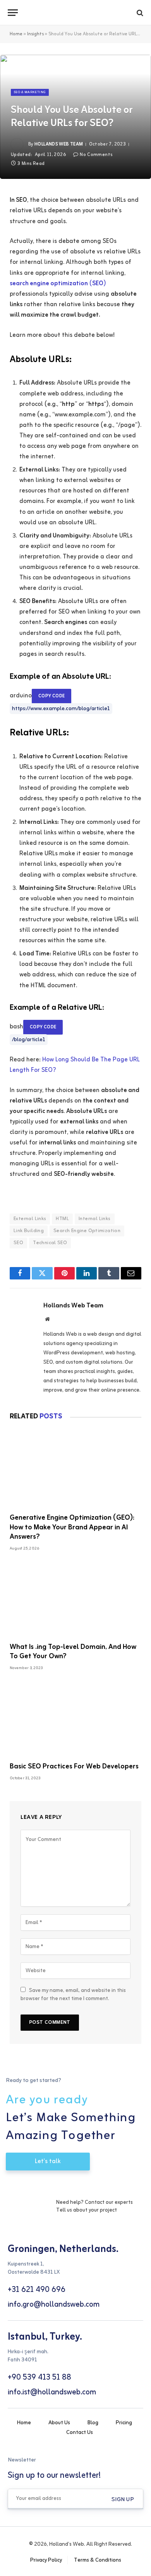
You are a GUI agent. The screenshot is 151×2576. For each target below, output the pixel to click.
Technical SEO (50, 1243)
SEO (18, 1243)
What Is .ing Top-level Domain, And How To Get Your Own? (73, 1652)
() (58, 284)
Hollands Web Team (59, 144)
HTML (62, 1219)
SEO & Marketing (30, 92)
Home (16, 34)
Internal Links (94, 1219)
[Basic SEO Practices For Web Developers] (75, 1719)
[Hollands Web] (75, 13)
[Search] (139, 13)
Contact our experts (109, 2202)
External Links (30, 1219)
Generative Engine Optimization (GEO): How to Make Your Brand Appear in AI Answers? (72, 1527)
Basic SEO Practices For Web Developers (74, 1766)
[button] (123, 2500)
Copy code (51, 696)
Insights (35, 34)
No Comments (96, 155)
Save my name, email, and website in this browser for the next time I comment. (73, 1995)
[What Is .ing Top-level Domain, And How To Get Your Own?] (75, 1599)
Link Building (29, 1231)
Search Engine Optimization (87, 1231)
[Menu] (13, 13)
